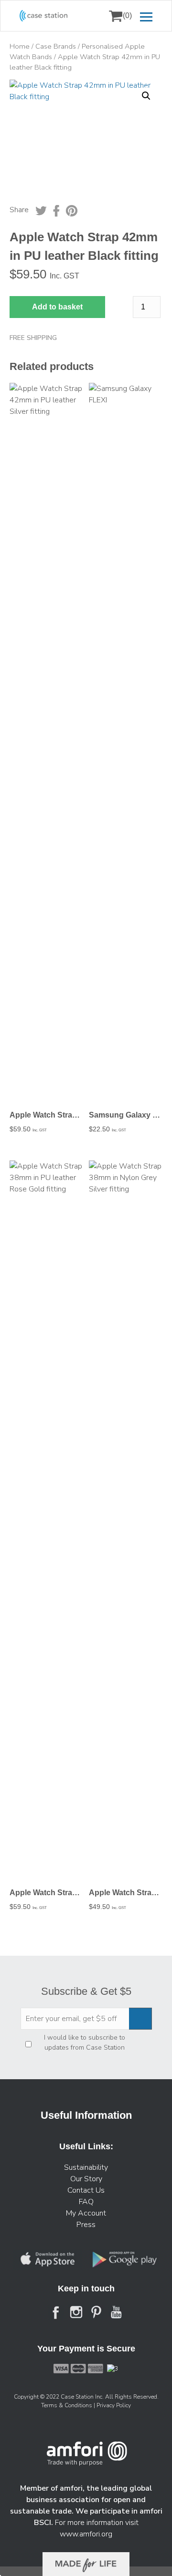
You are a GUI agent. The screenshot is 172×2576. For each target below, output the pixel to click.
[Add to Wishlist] (21, 93)
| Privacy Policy (112, 2405)
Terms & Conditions (67, 2405)
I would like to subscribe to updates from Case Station (85, 2042)
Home (20, 46)
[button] (146, 96)
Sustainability (86, 2167)
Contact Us (86, 2190)
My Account (86, 2213)
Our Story (86, 2179)
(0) (127, 15)
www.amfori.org (86, 2534)
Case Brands (56, 46)
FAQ (86, 2202)
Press (86, 2225)
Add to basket (57, 307)
